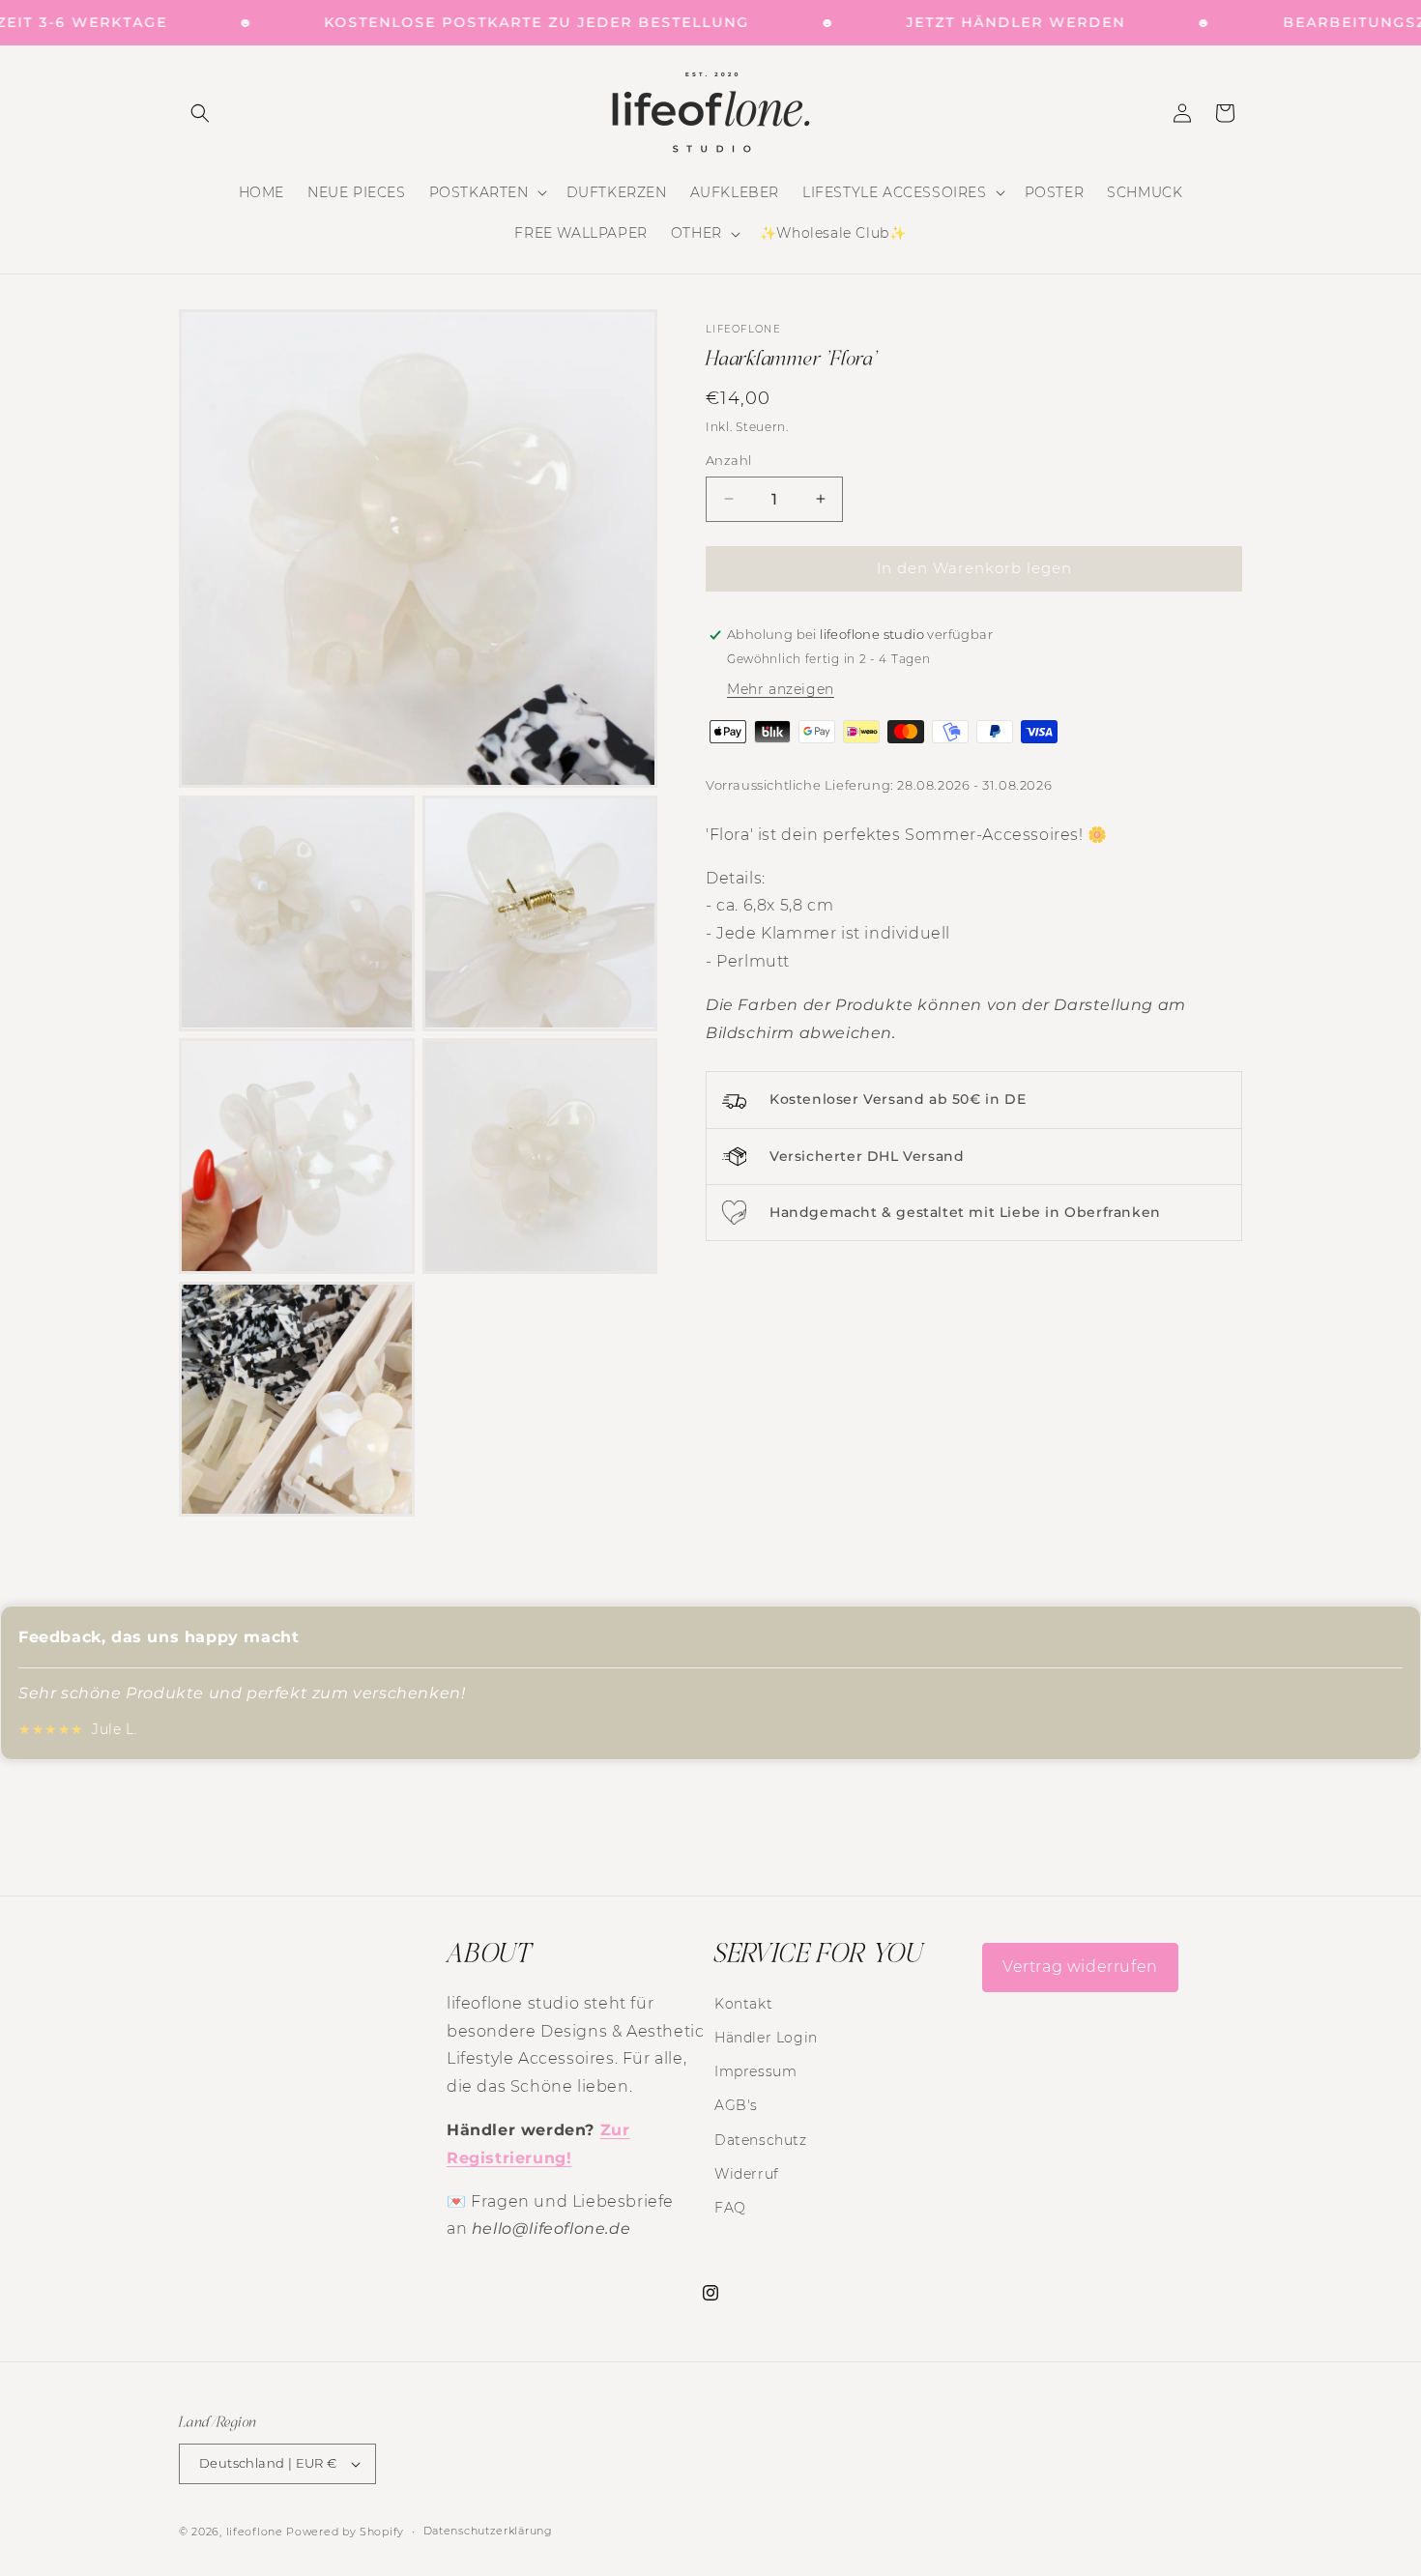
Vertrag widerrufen (1080, 1967)
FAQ (730, 2208)
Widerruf (747, 2174)
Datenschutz (761, 2140)
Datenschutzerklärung (488, 2531)
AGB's (736, 2105)
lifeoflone (255, 2532)
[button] (200, 113)
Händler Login (766, 2038)
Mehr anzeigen (781, 689)
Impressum (755, 2071)
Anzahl (728, 460)
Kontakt (743, 2004)
